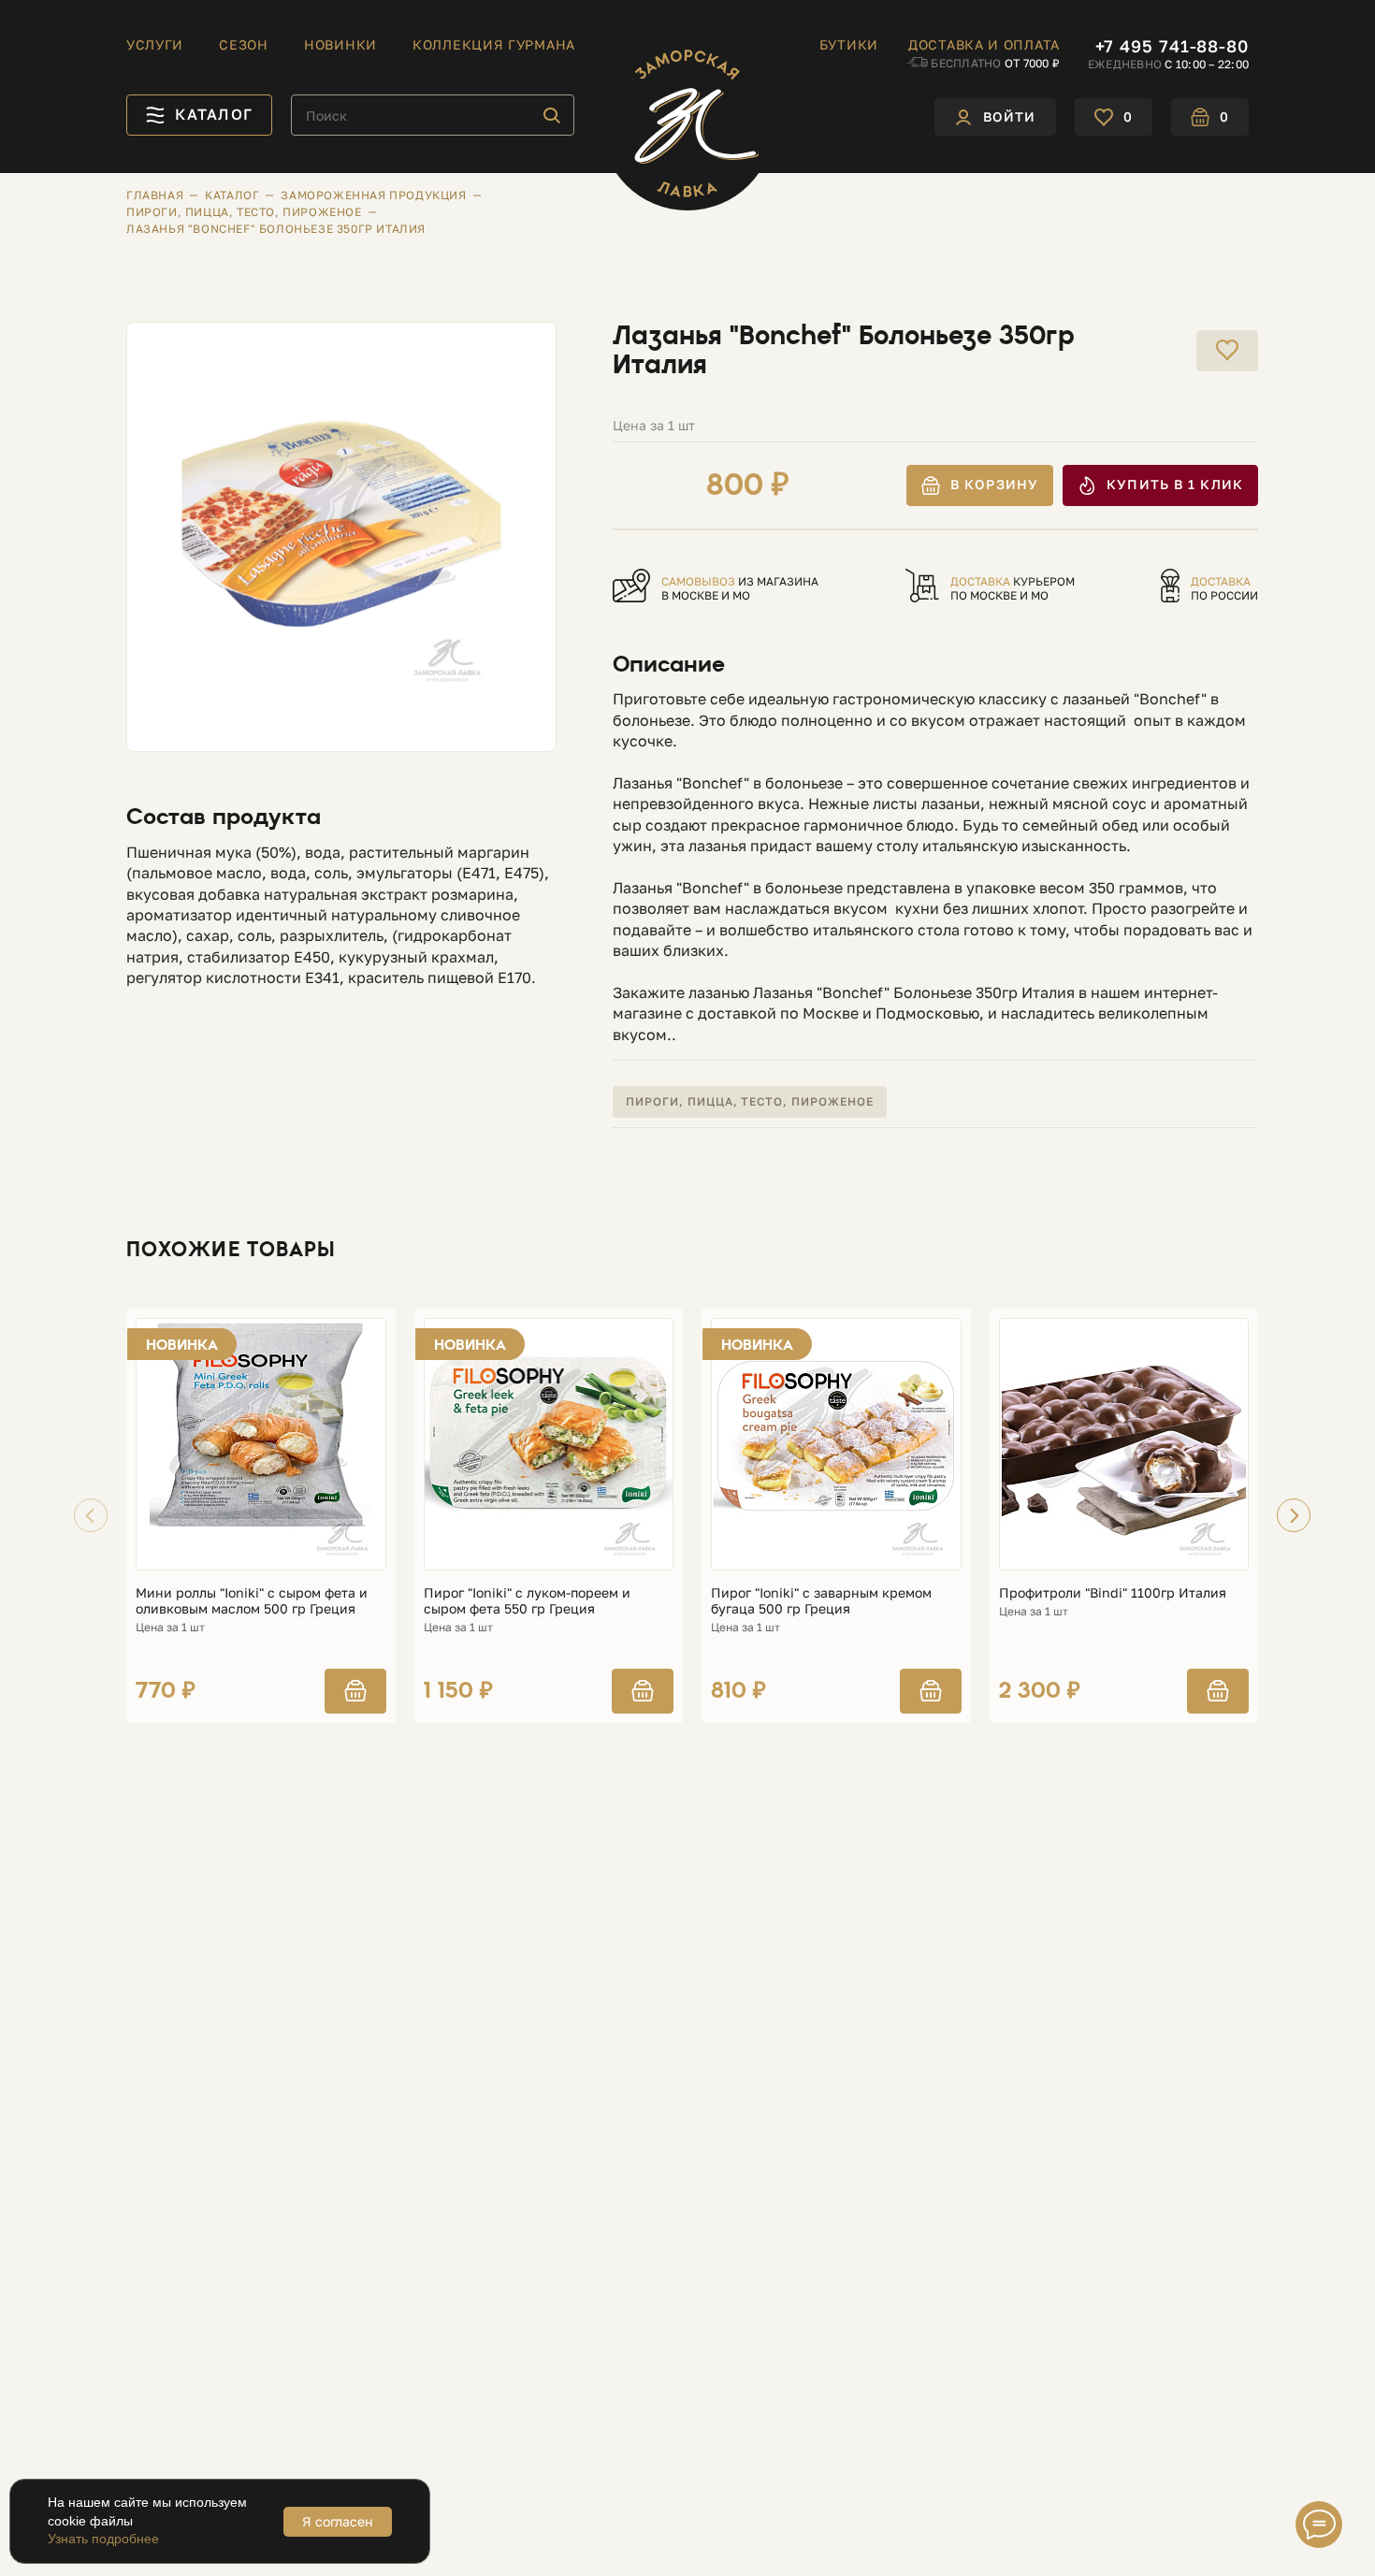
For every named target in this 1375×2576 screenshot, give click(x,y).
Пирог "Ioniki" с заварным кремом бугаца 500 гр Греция (821, 1601)
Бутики (849, 45)
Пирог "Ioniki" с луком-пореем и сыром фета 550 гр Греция (527, 1601)
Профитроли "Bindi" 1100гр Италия (1113, 1593)
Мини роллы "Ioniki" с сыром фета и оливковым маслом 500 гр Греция (252, 1601)
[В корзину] (355, 1691)
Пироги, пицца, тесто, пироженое (750, 1101)
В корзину (994, 484)
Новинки (340, 45)
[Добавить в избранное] (1227, 351)
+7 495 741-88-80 (1172, 46)
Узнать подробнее (103, 2539)
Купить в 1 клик (1175, 484)
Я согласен (338, 2521)
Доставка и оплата (984, 45)
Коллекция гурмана (494, 45)
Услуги (155, 45)
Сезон (244, 45)
